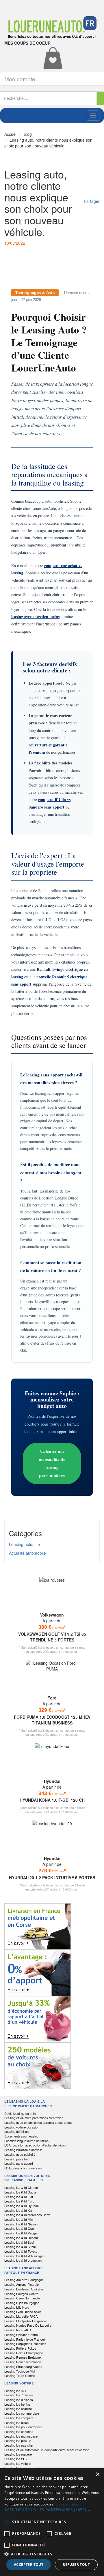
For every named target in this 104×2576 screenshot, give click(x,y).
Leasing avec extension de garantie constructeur (39, 2122)
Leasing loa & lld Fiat (19, 2197)
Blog (28, 134)
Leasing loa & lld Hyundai (22, 2206)
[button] (52, 2510)
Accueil (11, 134)
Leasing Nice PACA (18, 2330)
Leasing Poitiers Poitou (20, 2348)
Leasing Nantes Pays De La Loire (28, 2325)
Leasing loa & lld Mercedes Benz (27, 2215)
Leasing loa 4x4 (15, 2391)
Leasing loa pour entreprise (23, 2427)
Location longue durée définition (26, 2141)
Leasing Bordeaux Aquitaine (24, 2289)
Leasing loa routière (18, 2454)
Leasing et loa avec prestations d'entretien (34, 2118)
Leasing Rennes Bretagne (23, 2357)
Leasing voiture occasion (22, 2127)
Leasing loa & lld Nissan (21, 2224)
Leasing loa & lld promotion (23, 2260)
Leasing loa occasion (19, 2468)
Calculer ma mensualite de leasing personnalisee (52, 1463)
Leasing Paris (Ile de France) (25, 2339)
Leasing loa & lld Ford (19, 2201)
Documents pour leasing (21, 2136)
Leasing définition (16, 2131)
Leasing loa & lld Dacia (20, 2192)
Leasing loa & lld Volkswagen (24, 2256)
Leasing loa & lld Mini (19, 2219)
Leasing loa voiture (17, 2463)
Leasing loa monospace (21, 2436)
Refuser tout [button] (76, 2565)
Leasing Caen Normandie (22, 2298)
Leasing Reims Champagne (24, 2353)
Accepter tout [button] (29, 2565)
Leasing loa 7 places (19, 2395)
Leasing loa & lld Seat (19, 2242)
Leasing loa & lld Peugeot (22, 2233)
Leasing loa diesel (17, 2422)
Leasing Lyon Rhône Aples (23, 2312)
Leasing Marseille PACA (21, 2316)
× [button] (97, 2475)
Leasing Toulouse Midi (20, 2371)
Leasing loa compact (19, 2418)
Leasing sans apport (19, 2163)
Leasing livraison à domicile (23, 2150)
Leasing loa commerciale (22, 2413)
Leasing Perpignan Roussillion (25, 2344)
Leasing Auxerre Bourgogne (24, 2280)
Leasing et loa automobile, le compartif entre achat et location (47, 2450)
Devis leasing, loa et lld (20, 2113)
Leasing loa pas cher (19, 2445)
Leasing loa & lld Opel (19, 2228)
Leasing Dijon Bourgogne (22, 2303)
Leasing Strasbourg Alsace (23, 2366)
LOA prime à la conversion (23, 2168)
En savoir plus (67, 2504)
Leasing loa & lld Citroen (21, 2187)
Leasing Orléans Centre (21, 2335)
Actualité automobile (27, 1553)
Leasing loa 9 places (19, 2400)
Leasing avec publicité (20, 2154)
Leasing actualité (24, 1544)
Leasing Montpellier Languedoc (26, 2321)
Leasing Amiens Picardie (22, 2284)
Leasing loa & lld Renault (21, 2238)
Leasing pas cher (16, 2159)
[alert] (52, 2522)
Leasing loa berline (17, 2404)
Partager (92, 201)
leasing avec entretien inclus (35, 617)
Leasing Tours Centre (19, 2375)
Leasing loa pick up (18, 2440)
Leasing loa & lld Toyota (21, 2251)
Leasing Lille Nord (17, 2307)
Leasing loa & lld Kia (18, 2210)
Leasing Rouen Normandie (23, 2362)
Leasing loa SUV (16, 2459)
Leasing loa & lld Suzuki (21, 2247)
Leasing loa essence (19, 2431)
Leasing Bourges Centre (21, 2294)
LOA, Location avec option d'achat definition (35, 2145)
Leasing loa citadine (18, 2409)
